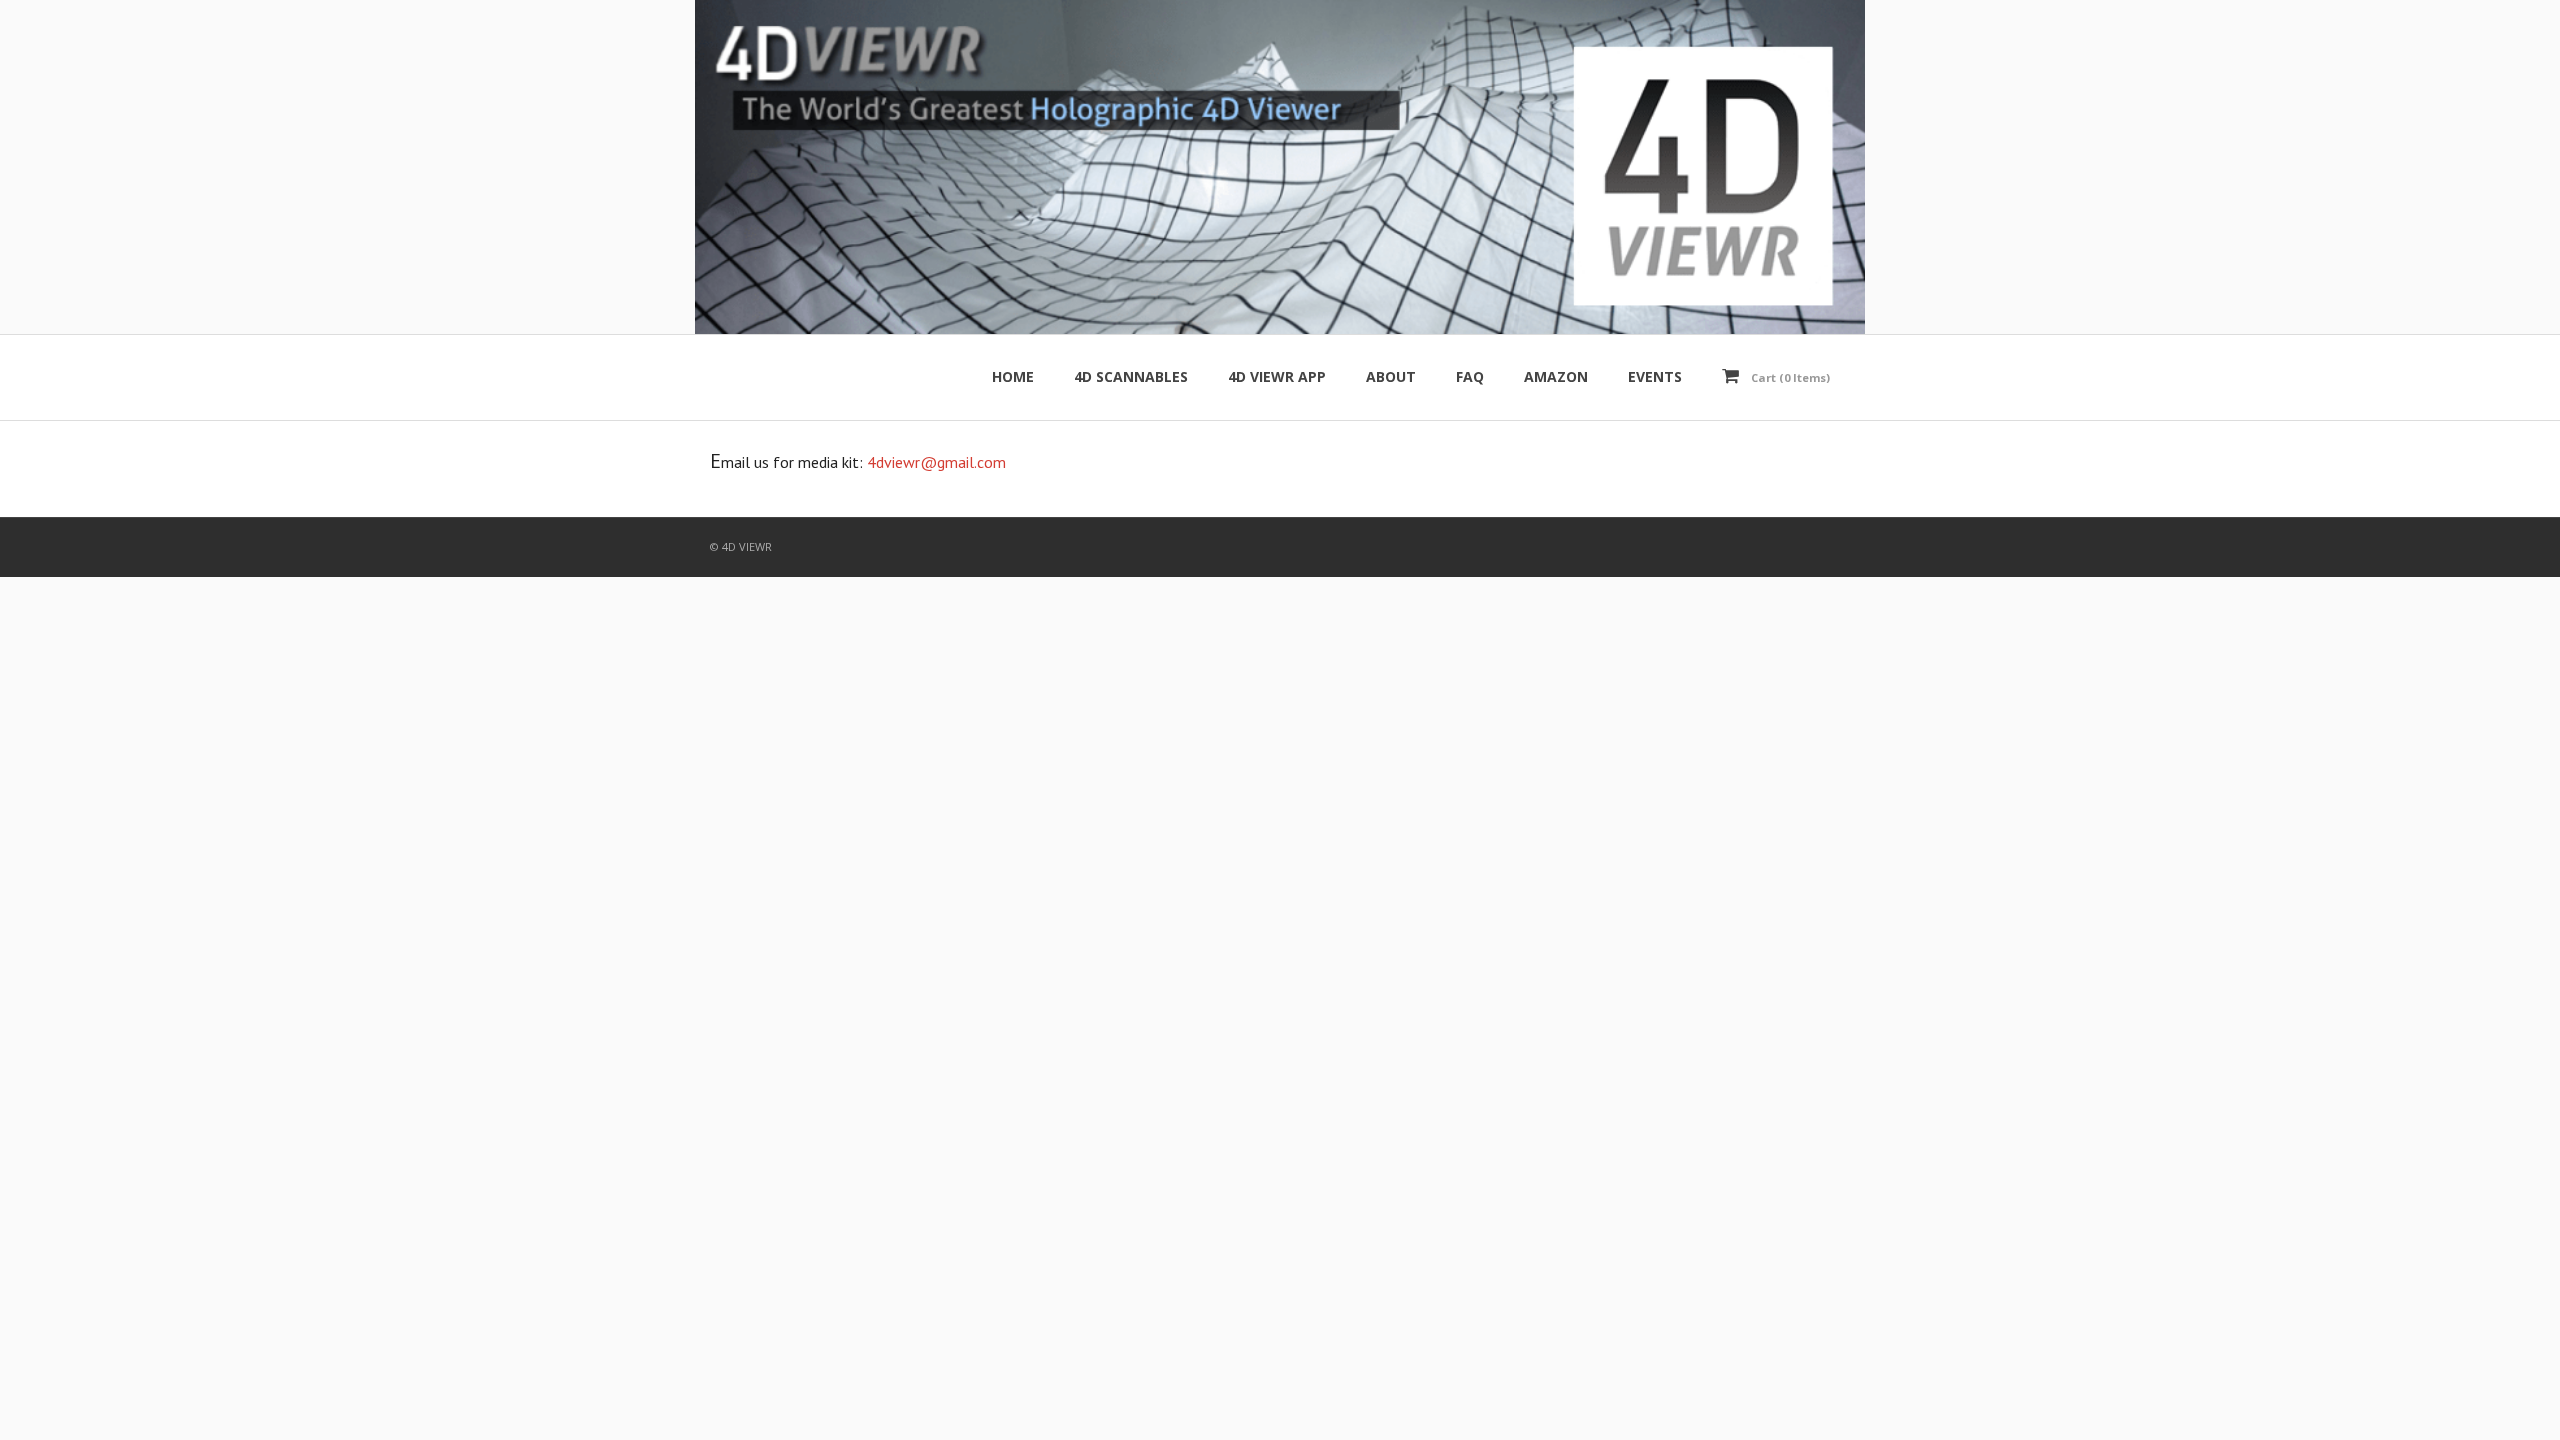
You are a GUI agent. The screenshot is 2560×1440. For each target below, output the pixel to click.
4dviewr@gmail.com (936, 462)
